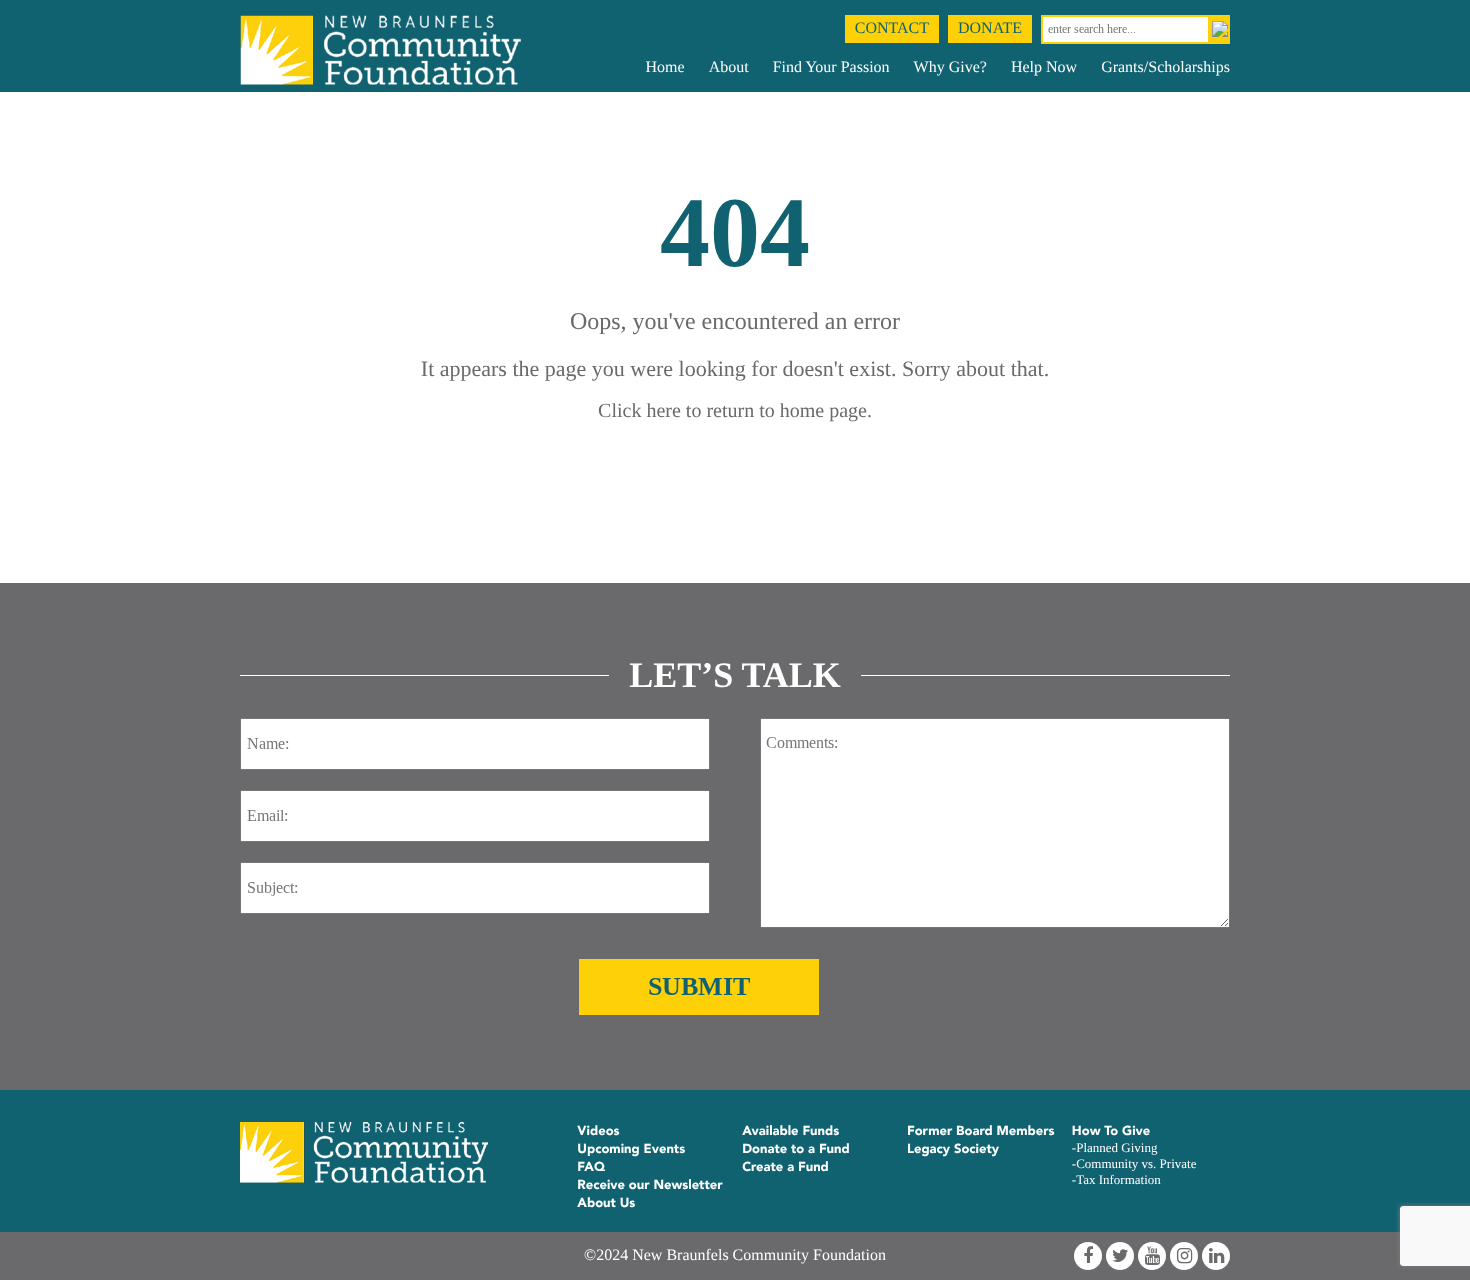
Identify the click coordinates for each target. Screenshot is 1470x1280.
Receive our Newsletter (649, 1185)
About (729, 67)
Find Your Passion (831, 67)
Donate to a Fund (796, 1149)
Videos (598, 1131)
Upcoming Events (631, 1149)
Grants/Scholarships (1165, 67)
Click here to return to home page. (735, 411)
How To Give (1111, 1131)
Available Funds (790, 1131)
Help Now (1044, 67)
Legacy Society (953, 1149)
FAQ (591, 1167)
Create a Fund (785, 1167)
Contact (892, 28)
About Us (606, 1203)
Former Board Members (981, 1131)
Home (665, 67)
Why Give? (950, 67)
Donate (990, 28)
